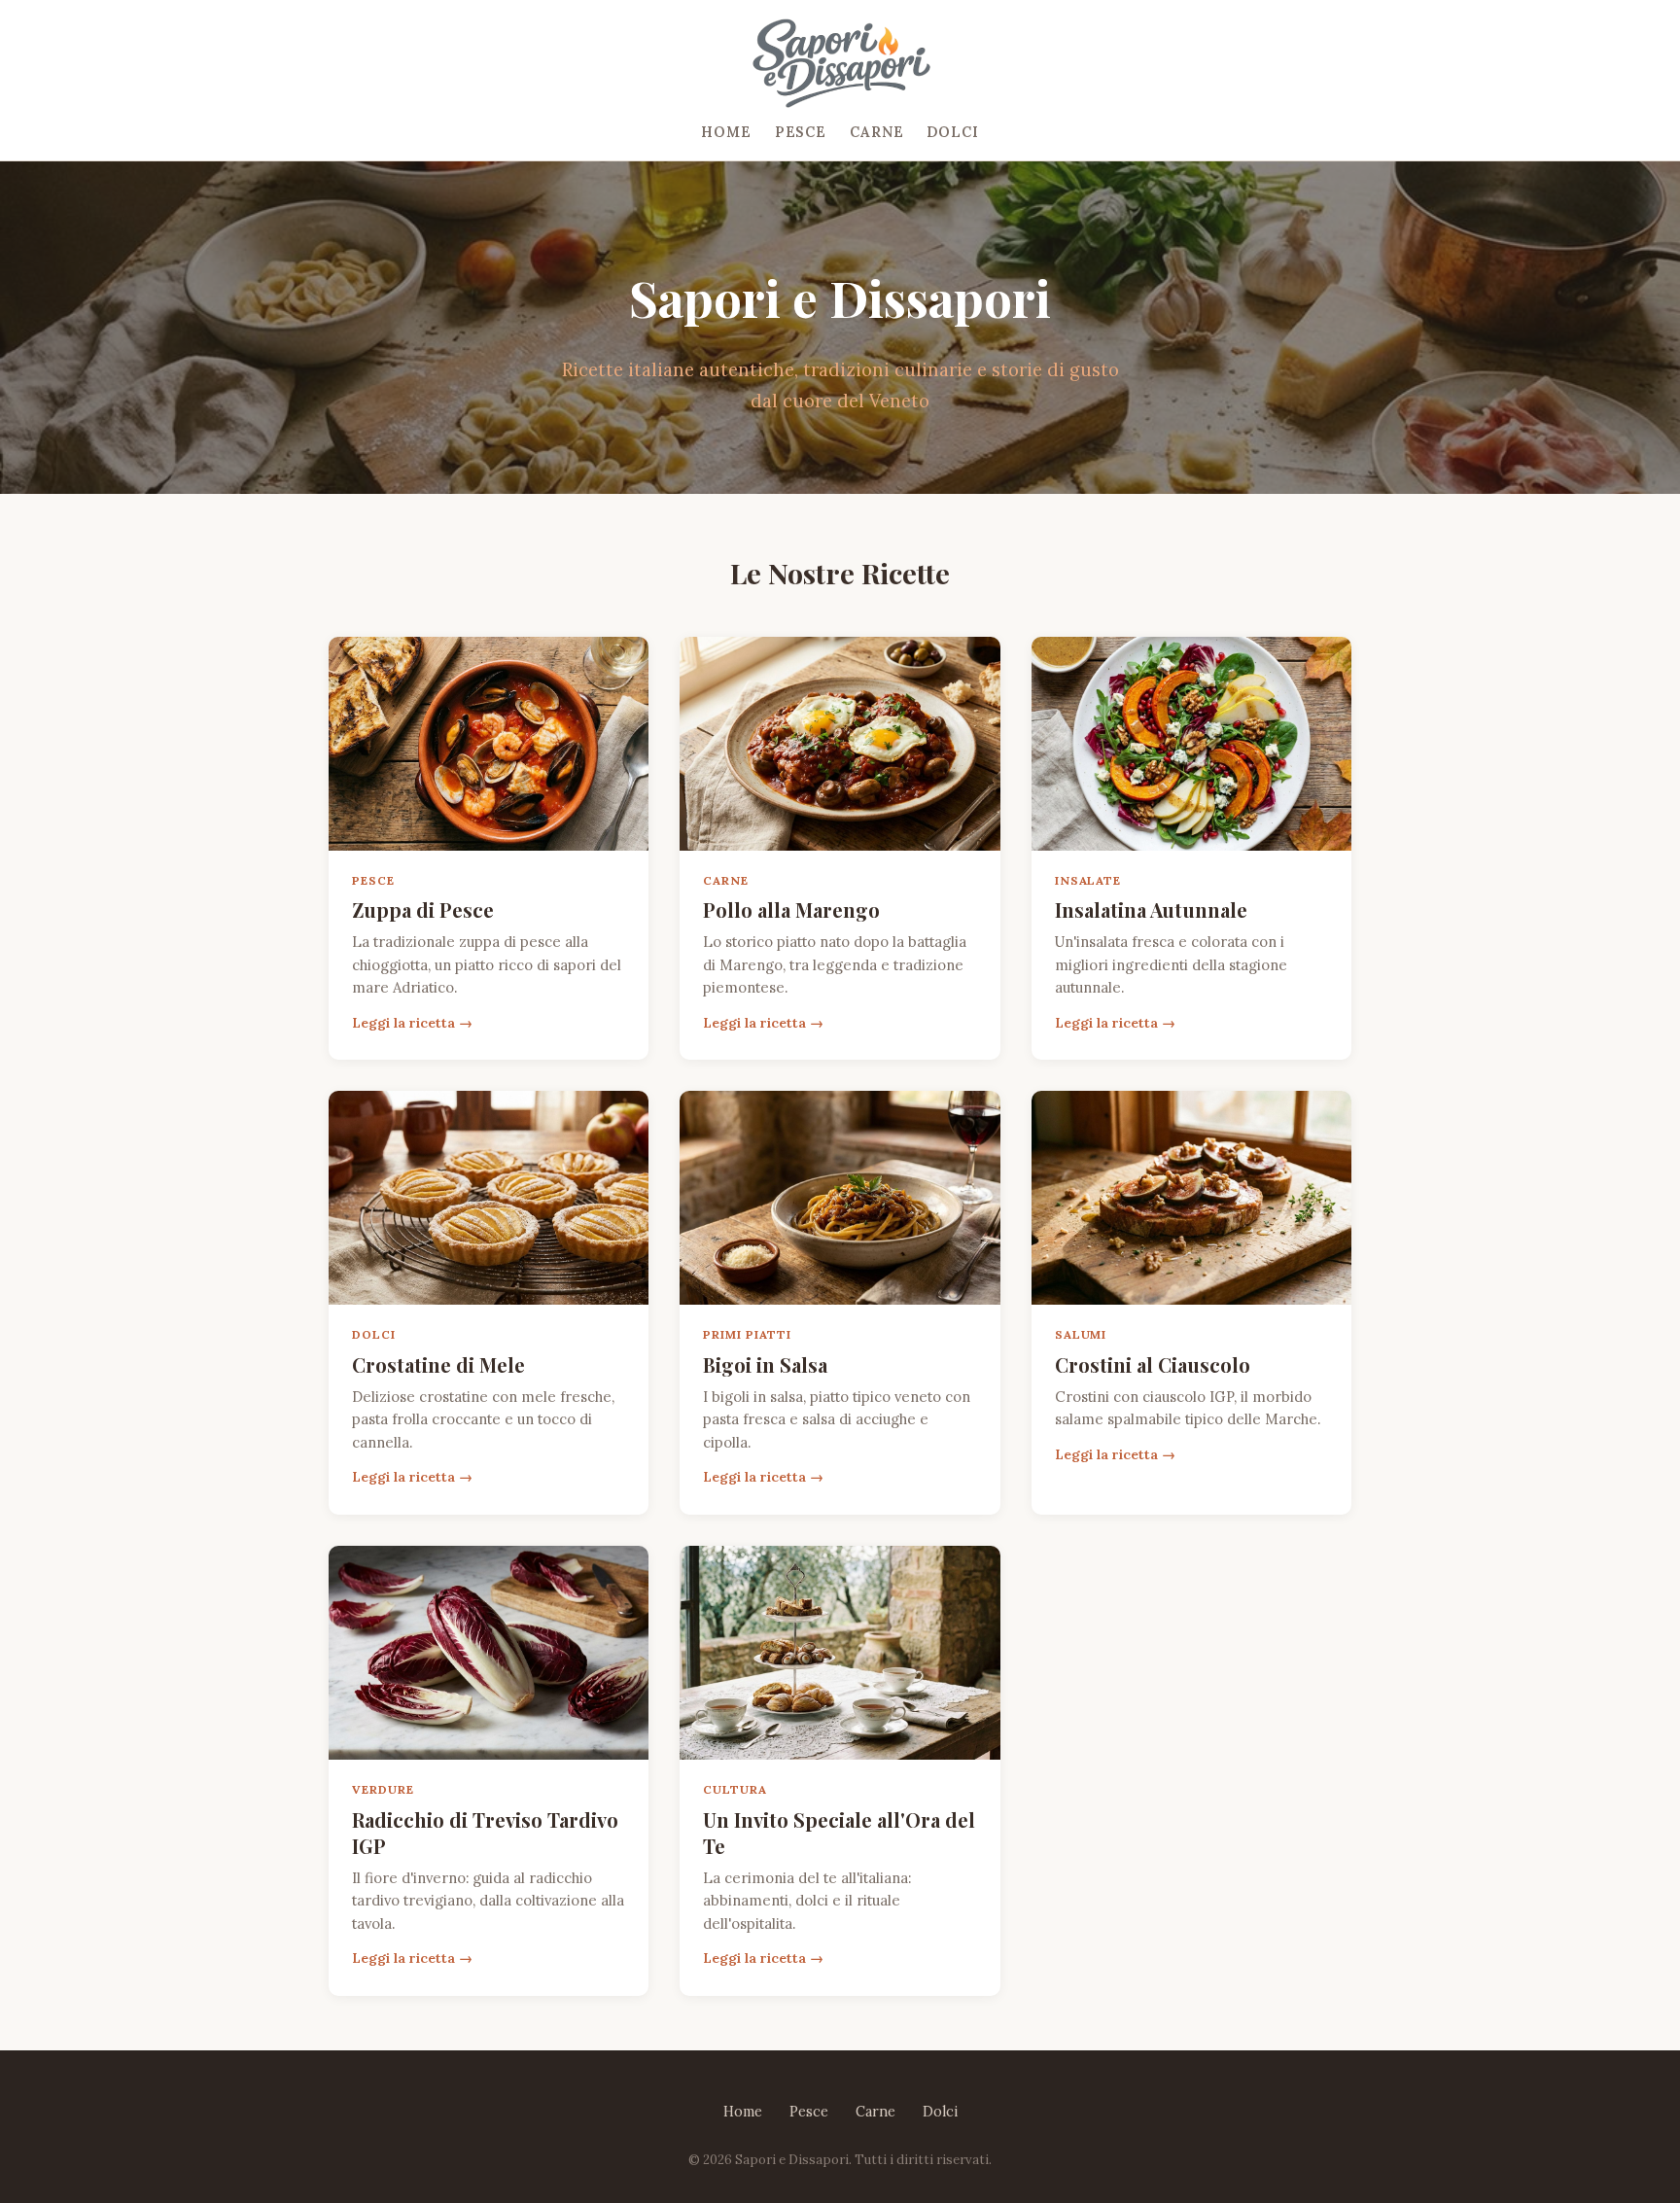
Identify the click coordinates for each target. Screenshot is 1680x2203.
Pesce (801, 132)
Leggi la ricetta (403, 1023)
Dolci (952, 132)
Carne (876, 132)
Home (726, 132)
